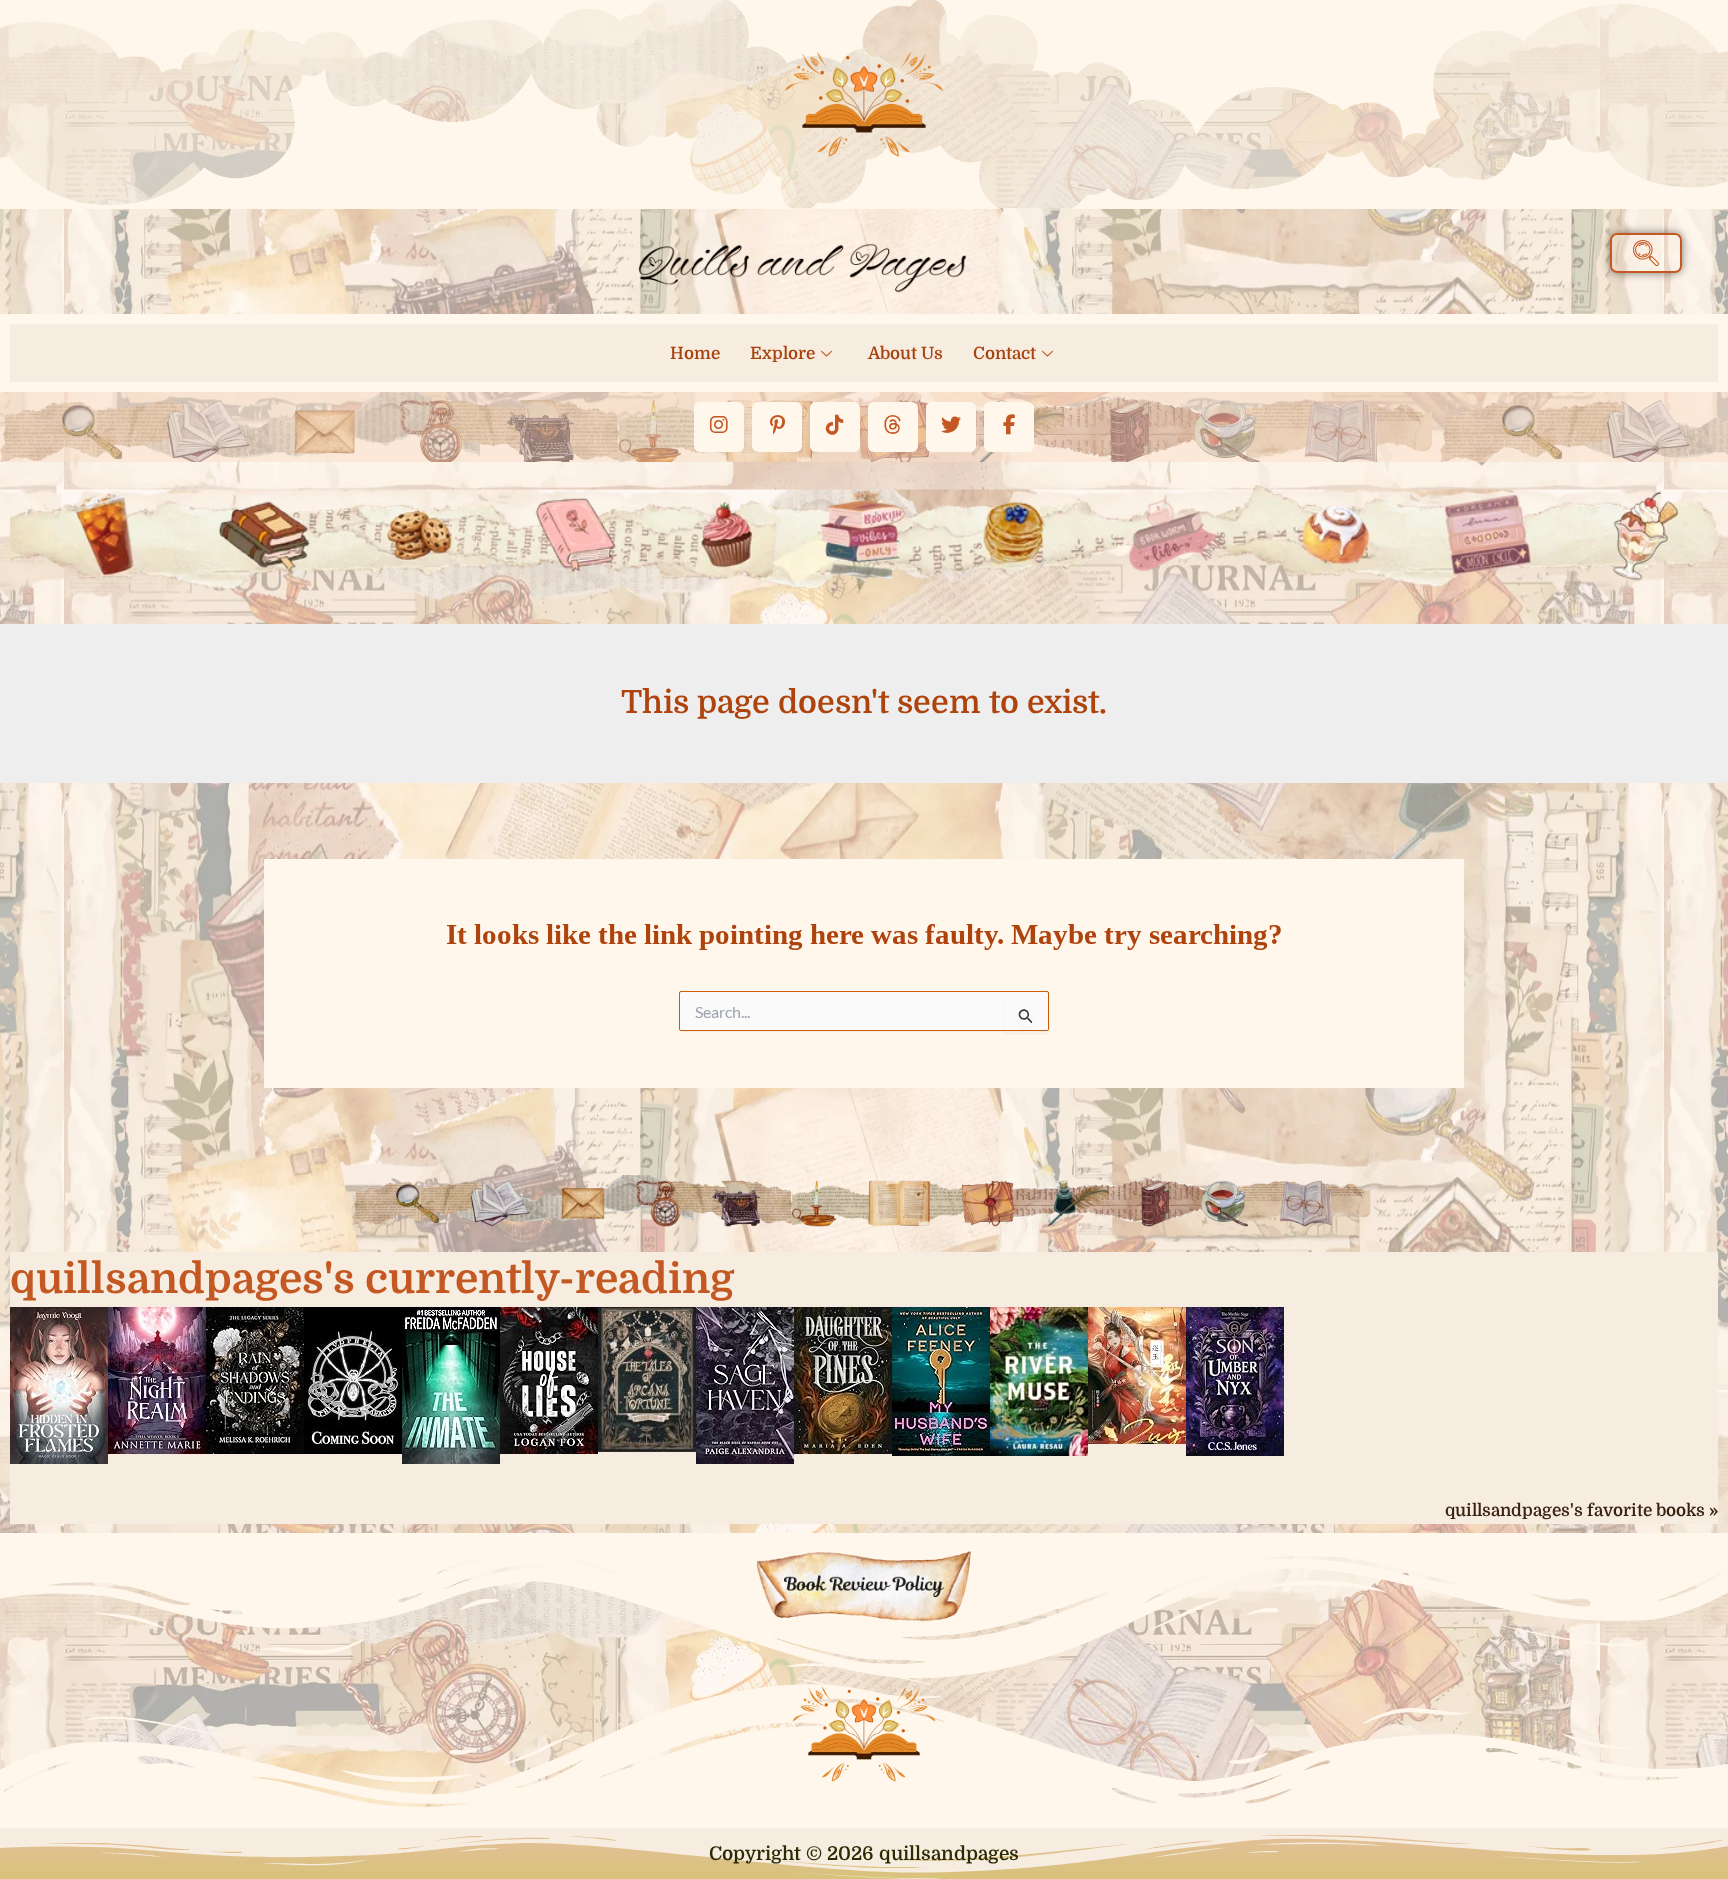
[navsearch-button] (1646, 253)
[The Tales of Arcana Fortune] (647, 1378)
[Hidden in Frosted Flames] (59, 1384)
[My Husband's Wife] (941, 1380)
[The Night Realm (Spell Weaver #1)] (157, 1379)
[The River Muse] (1039, 1380)
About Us (905, 353)
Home (695, 353)
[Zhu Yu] (1137, 1374)
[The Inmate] (451, 1384)
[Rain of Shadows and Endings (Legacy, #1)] (255, 1379)
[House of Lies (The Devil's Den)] (549, 1379)
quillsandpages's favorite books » (1581, 1510)
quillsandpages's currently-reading (372, 1279)
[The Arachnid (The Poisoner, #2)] (353, 1379)
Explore (782, 353)
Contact (1004, 353)
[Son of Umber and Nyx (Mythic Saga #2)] (1235, 1380)
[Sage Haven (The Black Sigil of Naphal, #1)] (745, 1384)
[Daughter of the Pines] (843, 1379)
